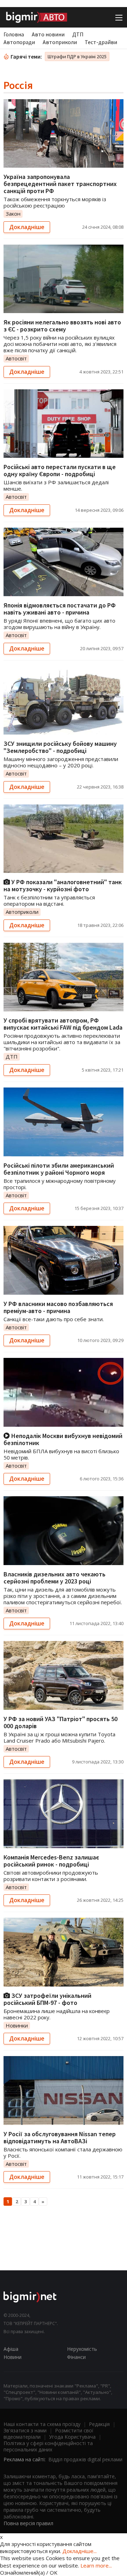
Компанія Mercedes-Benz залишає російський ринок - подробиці (51, 1861)
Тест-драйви (101, 42)
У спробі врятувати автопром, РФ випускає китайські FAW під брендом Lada (63, 1024)
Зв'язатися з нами (25, 2430)
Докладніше (27, 227)
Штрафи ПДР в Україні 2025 (77, 56)
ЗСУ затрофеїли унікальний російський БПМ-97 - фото (47, 1999)
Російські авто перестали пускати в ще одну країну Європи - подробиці (60, 470)
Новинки (17, 2025)
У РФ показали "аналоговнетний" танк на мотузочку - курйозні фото (63, 885)
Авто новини (48, 34)
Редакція (99, 2424)
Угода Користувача (72, 2437)
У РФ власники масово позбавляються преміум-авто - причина (58, 1307)
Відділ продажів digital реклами (85, 2459)
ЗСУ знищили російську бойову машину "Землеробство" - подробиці (60, 747)
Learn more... (96, 2565)
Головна (14, 34)
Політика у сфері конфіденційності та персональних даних (48, 2446)
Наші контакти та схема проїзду (42, 2424)
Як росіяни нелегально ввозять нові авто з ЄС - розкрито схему (62, 326)
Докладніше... (80, 2551)
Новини (13, 2357)
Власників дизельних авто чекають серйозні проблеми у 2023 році (55, 1578)
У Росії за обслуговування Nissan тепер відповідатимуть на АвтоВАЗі (60, 2137)
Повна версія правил (28, 2523)
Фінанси (76, 2357)
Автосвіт (16, 358)
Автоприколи (60, 42)
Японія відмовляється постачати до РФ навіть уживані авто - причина (60, 609)
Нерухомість (82, 2349)
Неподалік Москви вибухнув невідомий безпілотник (63, 1439)
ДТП (78, 34)
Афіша (11, 2349)
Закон (13, 214)
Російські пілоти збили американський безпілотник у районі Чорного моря (59, 1169)
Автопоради (19, 42)
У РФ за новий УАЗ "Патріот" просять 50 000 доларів (61, 1722)
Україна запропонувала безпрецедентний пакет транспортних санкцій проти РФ (60, 184)
